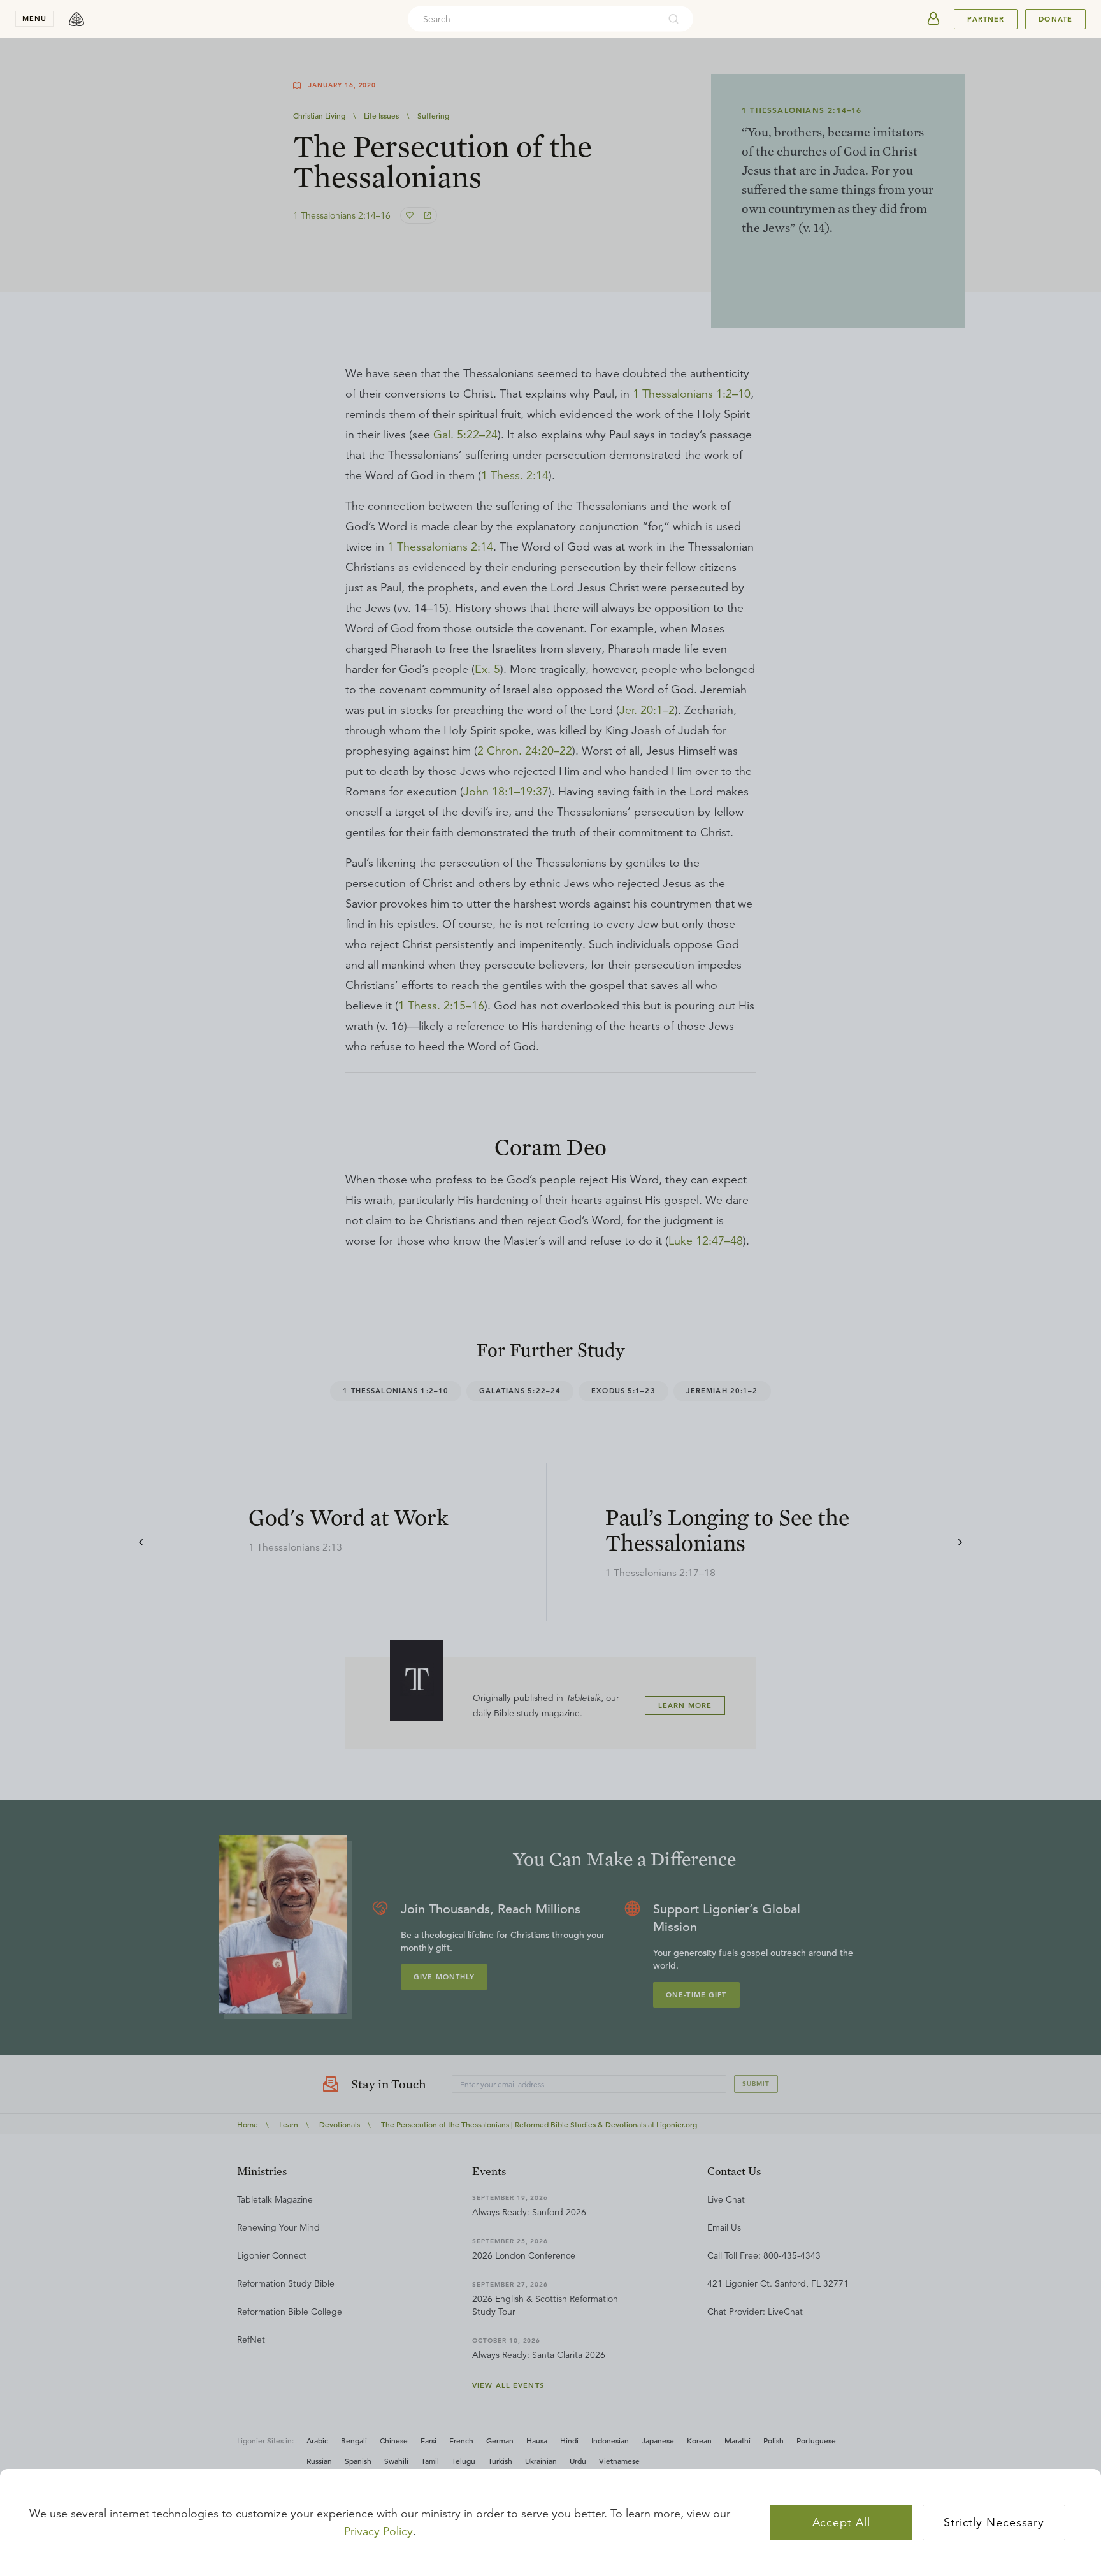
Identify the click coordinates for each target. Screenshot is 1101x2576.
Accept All (841, 2522)
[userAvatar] (933, 19)
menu (34, 18)
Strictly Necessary (994, 2522)
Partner (986, 19)
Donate (1055, 19)
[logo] (76, 19)
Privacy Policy (378, 2531)
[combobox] (533, 19)
